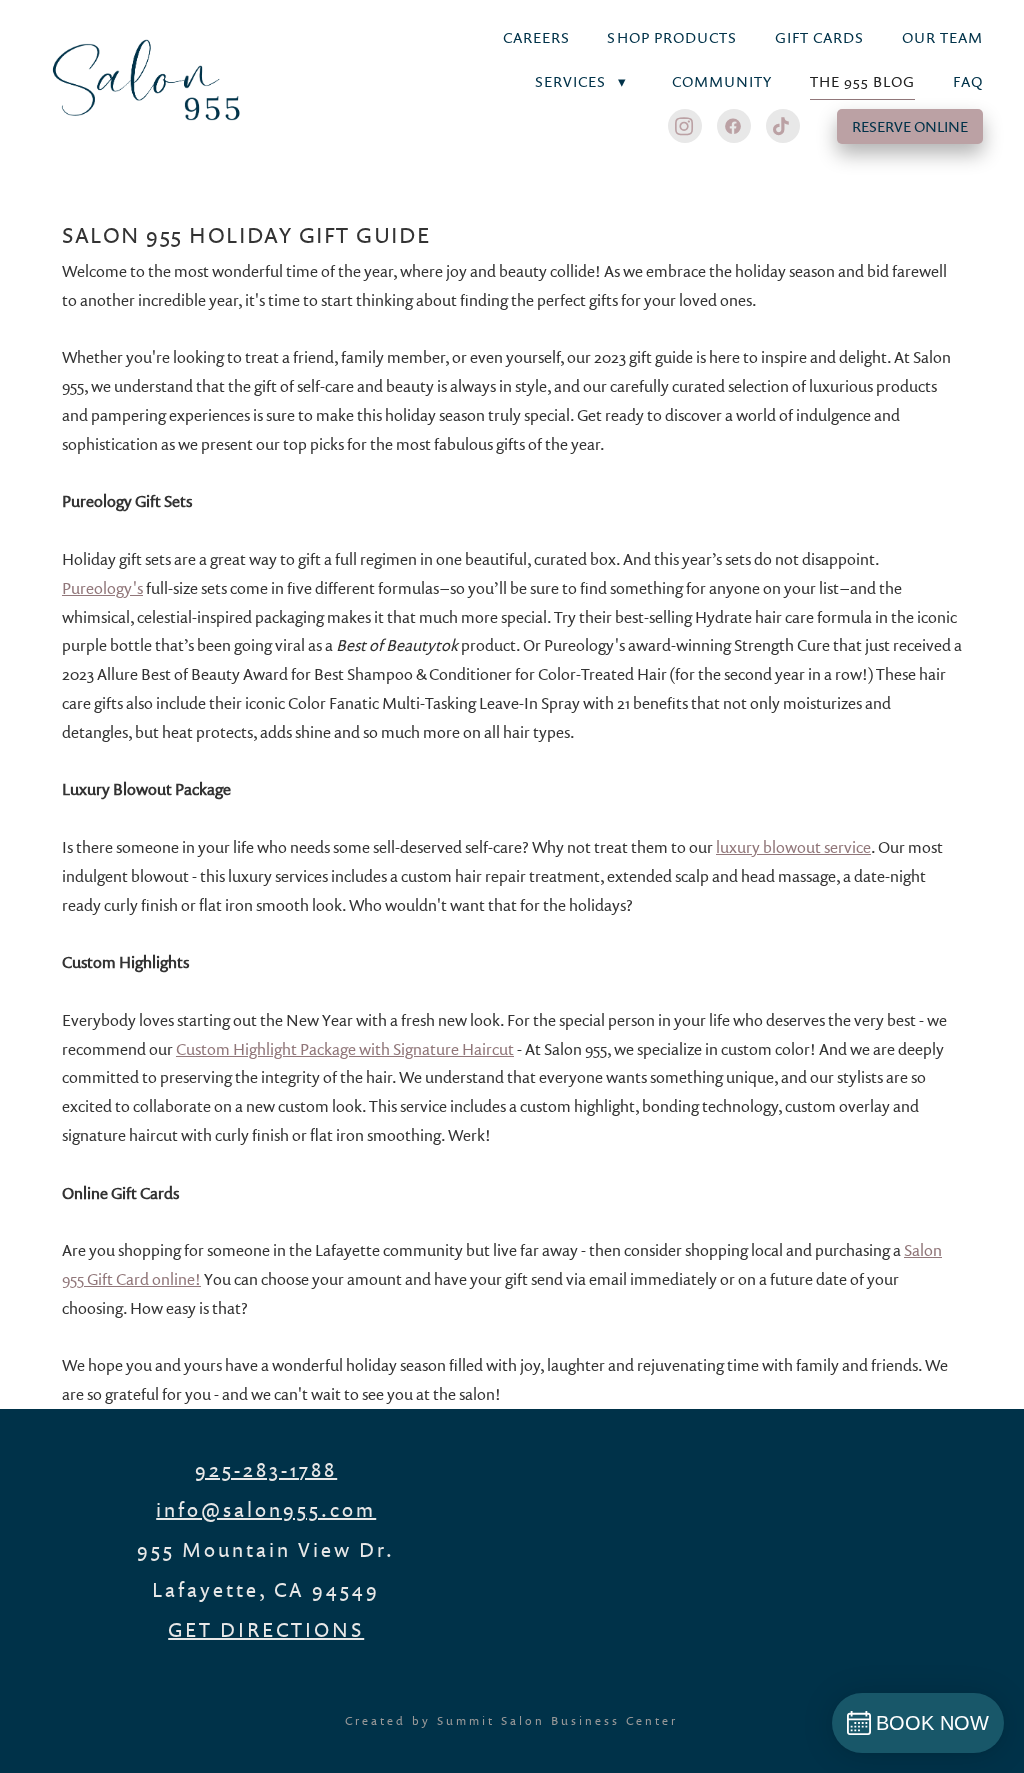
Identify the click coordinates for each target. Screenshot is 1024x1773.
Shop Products (672, 37)
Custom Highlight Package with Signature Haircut (345, 1049)
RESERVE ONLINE (910, 126)
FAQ (968, 81)
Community (722, 81)
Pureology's (102, 588)
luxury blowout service (793, 847)
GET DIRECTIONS (266, 1629)
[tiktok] (783, 126)
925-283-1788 (266, 1469)
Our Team (942, 37)
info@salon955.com (266, 1509)
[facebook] (734, 126)
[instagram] (685, 126)
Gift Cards (820, 37)
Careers (536, 37)
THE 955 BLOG (863, 81)
